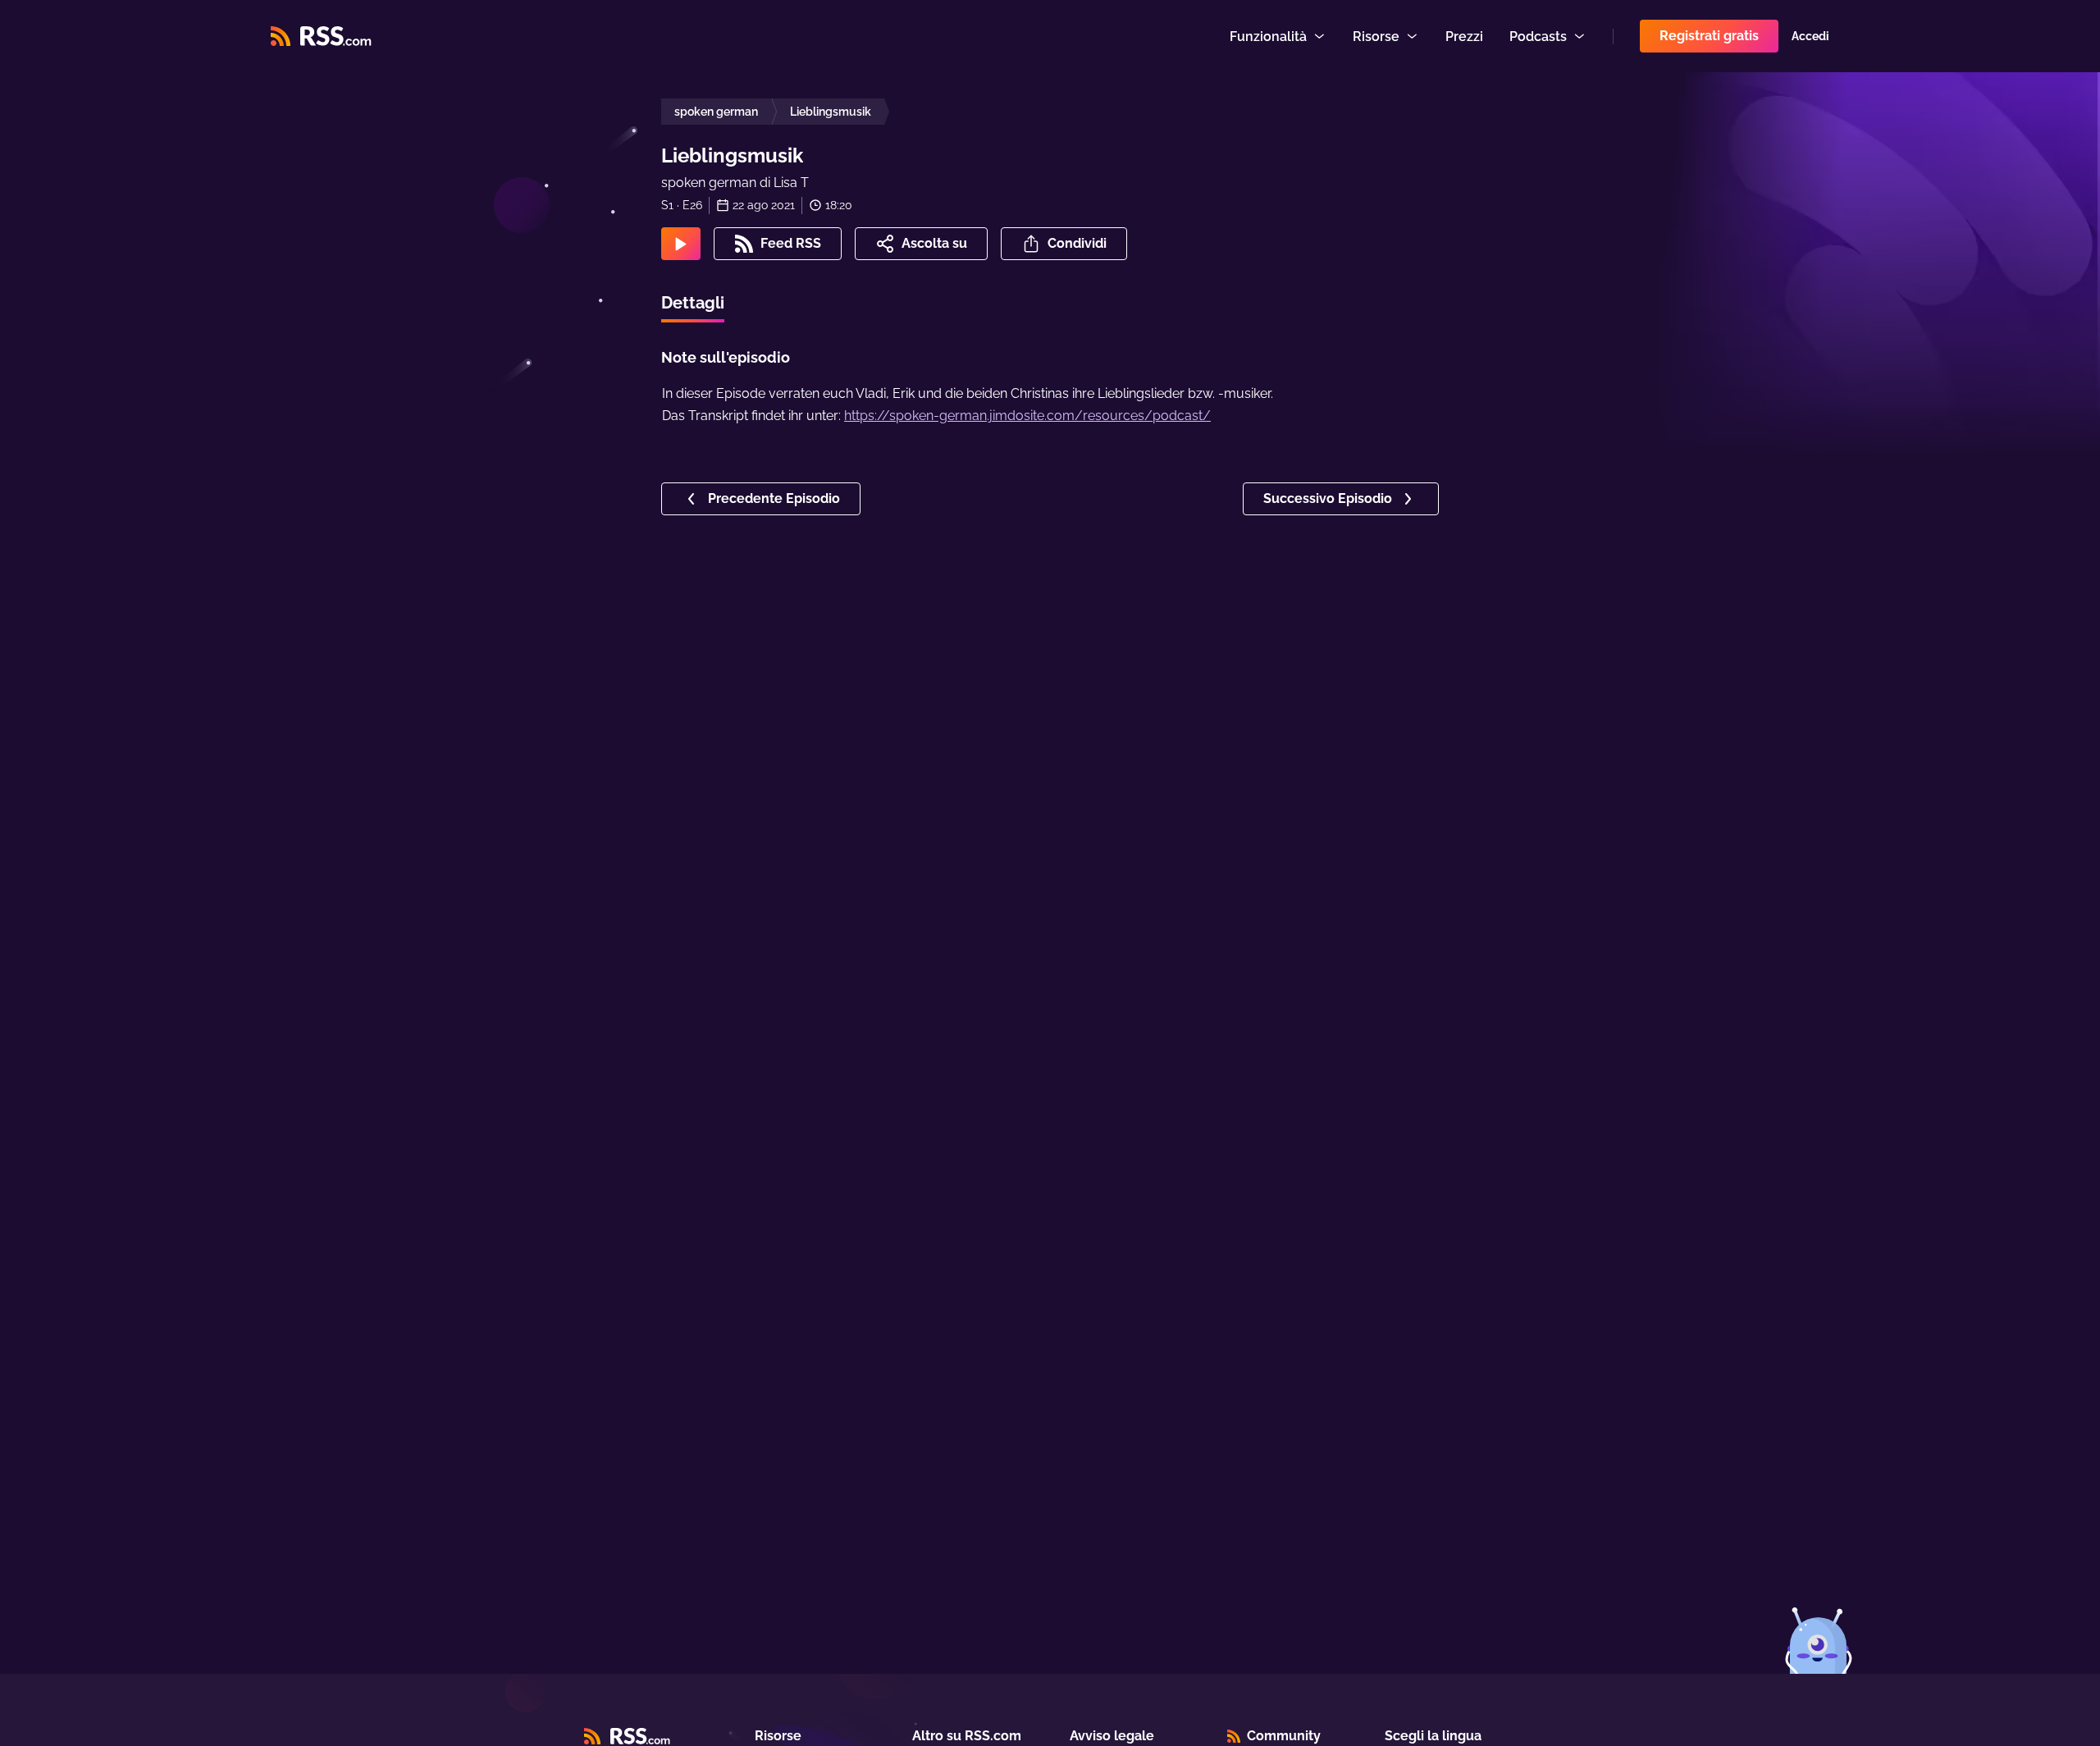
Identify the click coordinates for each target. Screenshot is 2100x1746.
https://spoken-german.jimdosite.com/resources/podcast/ (1027, 416)
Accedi (1810, 36)
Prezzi (1464, 37)
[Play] (681, 244)
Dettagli (693, 303)
